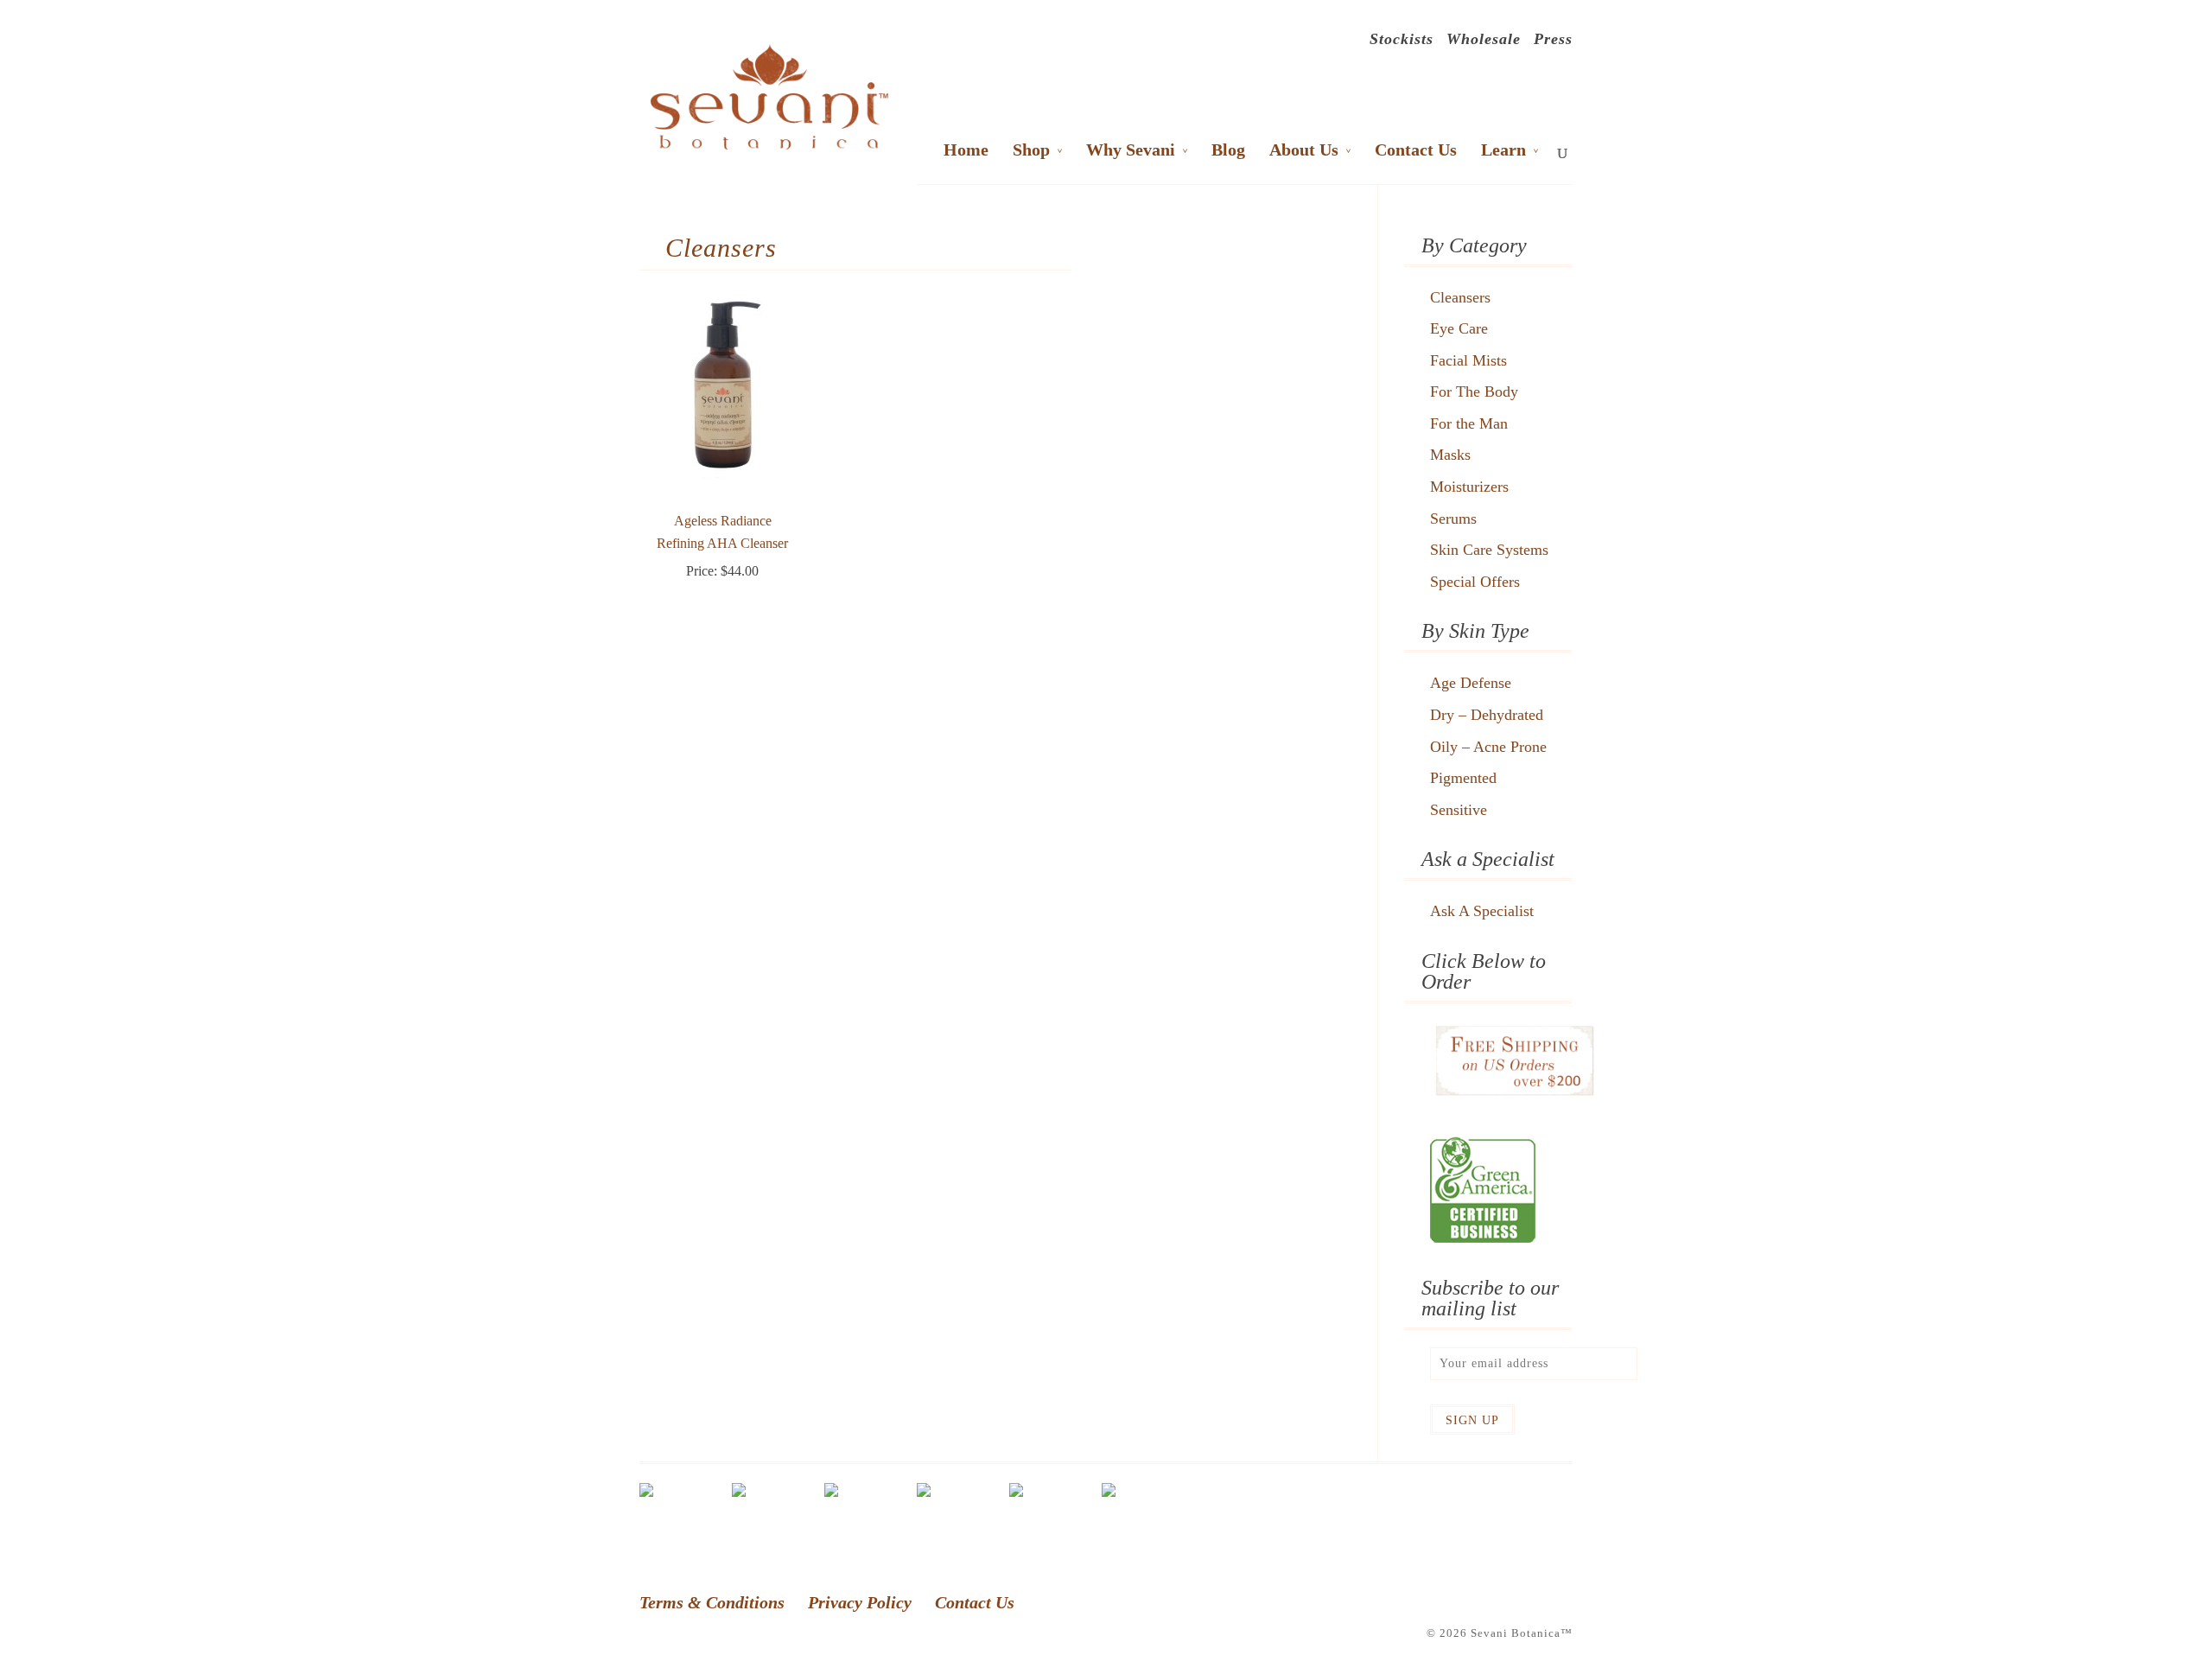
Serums (1453, 519)
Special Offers (1475, 582)
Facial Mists (1468, 360)
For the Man (1469, 423)
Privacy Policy (860, 1602)
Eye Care (1459, 328)
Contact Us (1416, 151)
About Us (1304, 151)
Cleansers (1460, 297)
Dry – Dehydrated (1487, 715)
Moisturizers (1469, 487)
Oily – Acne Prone (1488, 747)
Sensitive (1459, 810)
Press (1553, 41)
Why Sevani (1131, 151)
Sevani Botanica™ (1522, 1633)
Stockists (1402, 41)
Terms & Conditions (712, 1602)
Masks (1450, 455)
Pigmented (1463, 778)
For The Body (1474, 391)
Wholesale (1484, 41)
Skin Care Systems (1489, 550)
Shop (1031, 151)
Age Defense (1471, 683)
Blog (1228, 151)
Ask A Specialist (1482, 911)
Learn (1503, 151)
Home (966, 151)
